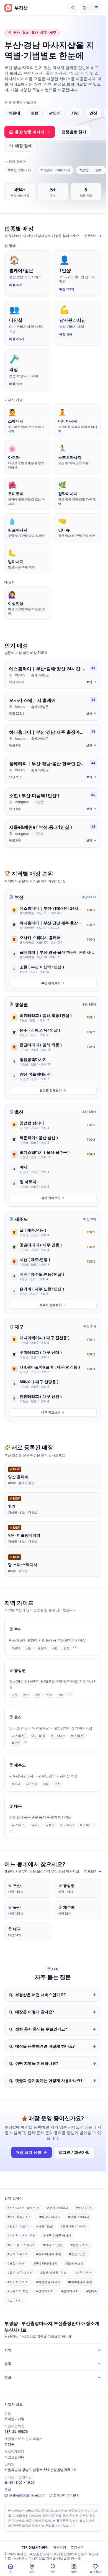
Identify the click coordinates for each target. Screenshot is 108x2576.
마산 (26, 1695)
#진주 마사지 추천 (49, 2254)
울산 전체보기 (51, 1198)
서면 (75, 113)
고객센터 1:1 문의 (66, 2495)
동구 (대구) (67, 1825)
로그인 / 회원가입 (74, 2152)
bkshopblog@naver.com (27, 2495)
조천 (58, 1784)
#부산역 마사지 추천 (21, 2235)
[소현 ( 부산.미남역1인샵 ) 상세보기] (53, 802)
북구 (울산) (77, 1736)
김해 (61, 1695)
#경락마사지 (45, 2291)
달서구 (35, 1825)
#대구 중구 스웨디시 (21, 2245)
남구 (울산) (18, 1736)
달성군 (50, 1825)
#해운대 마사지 (50, 2217)
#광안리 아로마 (91, 170)
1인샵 (39, 802)
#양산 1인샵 (77, 2254)
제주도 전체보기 (51, 1305)
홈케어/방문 (40, 675)
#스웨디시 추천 (18, 2291)
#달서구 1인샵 (53, 2245)
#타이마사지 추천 (80, 2282)
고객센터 (77, 2547)
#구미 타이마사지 (45, 2263)
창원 (38, 1695)
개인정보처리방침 (35, 2547)
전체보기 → (93, 236)
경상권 (21, 1004)
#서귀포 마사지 (18, 2282)
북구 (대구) (87, 1825)
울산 (19, 1112)
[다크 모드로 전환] (85, 8)
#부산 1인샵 (84, 2208)
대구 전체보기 (51, 1412)
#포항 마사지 (16, 2263)
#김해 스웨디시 (18, 2254)
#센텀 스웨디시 (79, 2217)
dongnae (22, 802)
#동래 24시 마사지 (73, 2226)
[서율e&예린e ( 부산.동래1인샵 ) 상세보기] (53, 833)
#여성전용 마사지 (48, 2282)
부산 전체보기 (51, 983)
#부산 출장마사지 (20, 2217)
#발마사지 (15, 2300)
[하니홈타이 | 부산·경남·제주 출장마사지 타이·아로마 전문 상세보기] (53, 738)
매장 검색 (24, 146)
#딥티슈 (92, 2291)
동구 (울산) (58, 1736)
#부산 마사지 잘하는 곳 (23, 2208)
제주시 (16, 1784)
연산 (93, 113)
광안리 (55, 113)
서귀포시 (32, 1784)
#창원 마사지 (80, 2245)
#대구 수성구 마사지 (57, 2235)
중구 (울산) (38, 1736)
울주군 (16, 1743)
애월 (46, 1784)
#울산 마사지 (74, 2263)
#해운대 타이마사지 (55, 170)
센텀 (35, 113)
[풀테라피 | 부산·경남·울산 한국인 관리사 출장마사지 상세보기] (53, 770)
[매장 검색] (73, 8)
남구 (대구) (18, 1825)
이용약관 (60, 2547)
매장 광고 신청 (29, 2152)
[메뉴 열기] (96, 8)
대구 (19, 1327)
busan (20, 675)
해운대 (14, 113)
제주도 (21, 1219)
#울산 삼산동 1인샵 (53, 2272)
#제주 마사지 (83, 2272)
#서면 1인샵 (45, 2226)
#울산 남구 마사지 (20, 2272)
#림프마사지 (70, 2291)
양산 (14, 1695)
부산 (19, 897)
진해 (49, 1695)
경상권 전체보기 (51, 1090)
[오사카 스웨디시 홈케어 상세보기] (53, 706)
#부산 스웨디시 (20, 170)
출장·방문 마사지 (30, 132)
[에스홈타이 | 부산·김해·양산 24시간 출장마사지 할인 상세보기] (53, 675)
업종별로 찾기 (74, 132)
